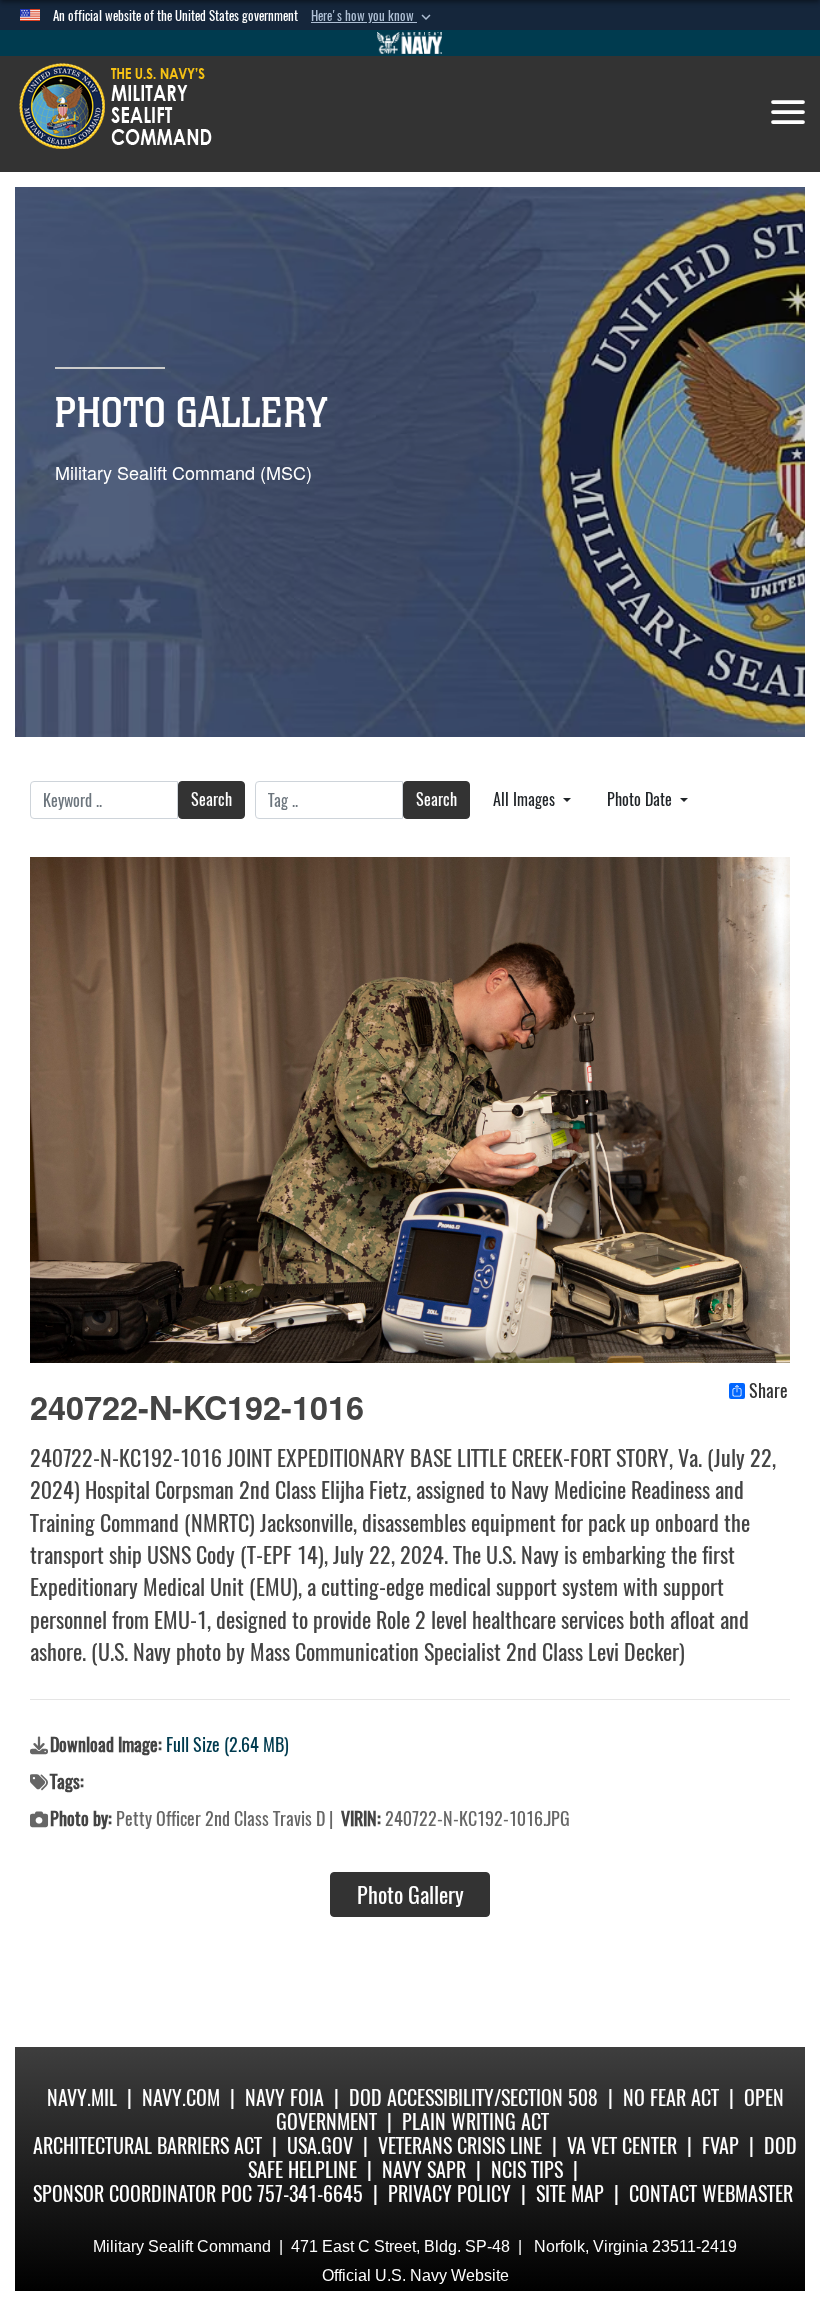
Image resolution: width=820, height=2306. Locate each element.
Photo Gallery (410, 1895)
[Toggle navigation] (788, 112)
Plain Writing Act (475, 2121)
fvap (720, 2145)
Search (211, 799)
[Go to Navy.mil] (410, 43)
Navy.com (181, 2097)
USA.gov (320, 2145)
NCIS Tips (527, 2169)
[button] (373, 16)
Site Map (570, 2193)
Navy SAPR (424, 2169)
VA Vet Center (622, 2145)
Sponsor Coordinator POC (142, 2193)
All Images (526, 799)
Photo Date (641, 799)
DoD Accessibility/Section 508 (473, 2097)
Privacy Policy (449, 2193)
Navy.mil (82, 2097)
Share (768, 1391)
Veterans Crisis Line (460, 2145)
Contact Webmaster (711, 2193)
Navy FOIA (284, 2097)
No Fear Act (671, 2097)
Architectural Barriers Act (147, 2145)
